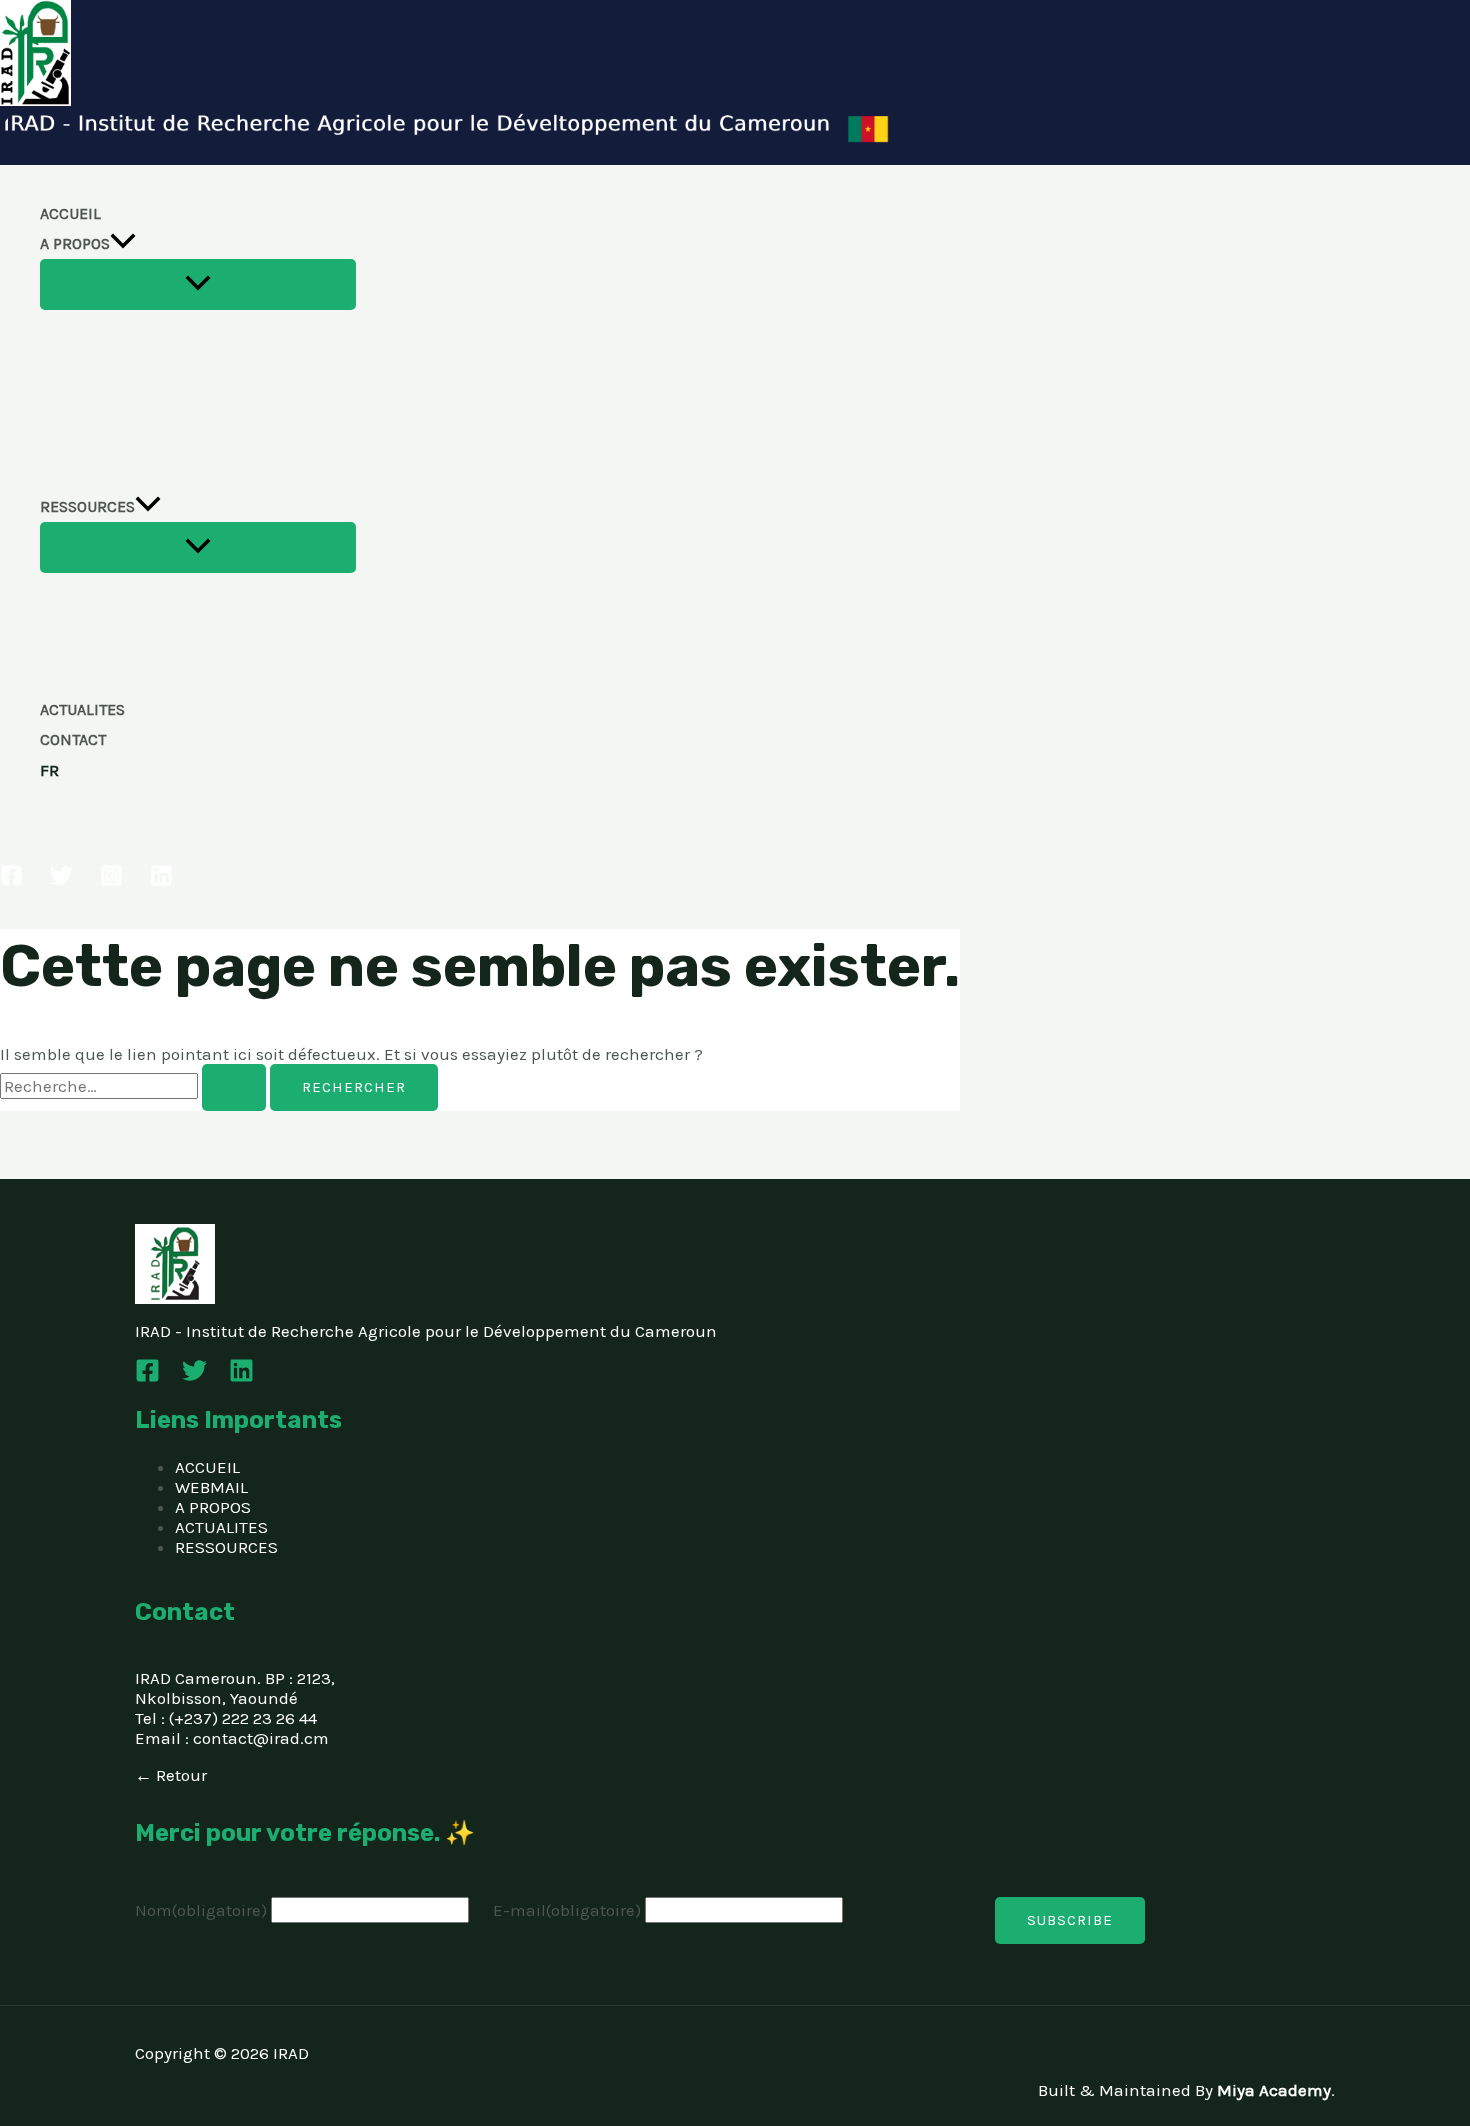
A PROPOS (75, 243)
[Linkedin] (161, 881)
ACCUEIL (70, 213)
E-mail (567, 1910)
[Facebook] (11, 881)
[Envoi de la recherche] (234, 1087)
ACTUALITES (82, 709)
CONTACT (73, 739)
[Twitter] (61, 881)
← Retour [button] (171, 1775)
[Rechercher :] (135, 1086)
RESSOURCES (87, 506)
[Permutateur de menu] (198, 284)
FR (49, 770)
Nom (201, 1910)
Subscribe (1070, 1920)
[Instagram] (111, 881)
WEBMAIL (211, 1487)
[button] (123, 244)
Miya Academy (1274, 2090)
